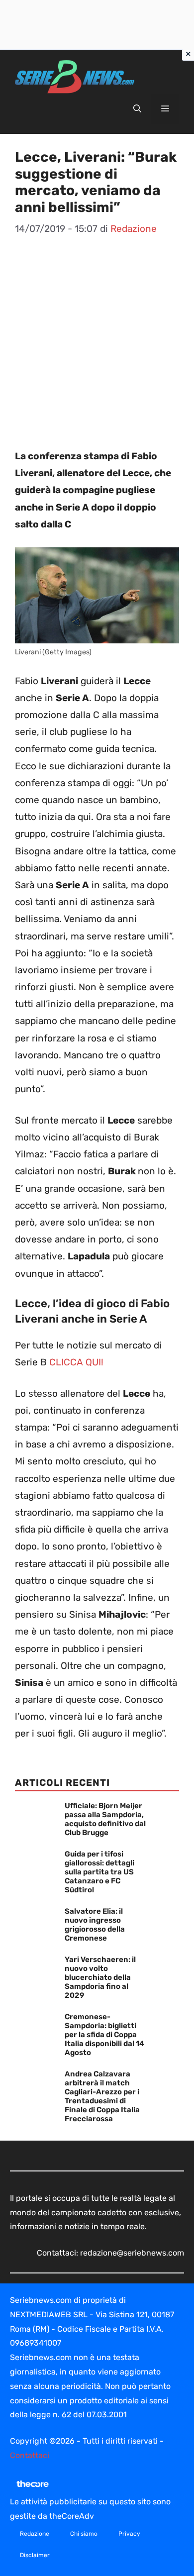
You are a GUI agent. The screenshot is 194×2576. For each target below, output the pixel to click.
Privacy (129, 2534)
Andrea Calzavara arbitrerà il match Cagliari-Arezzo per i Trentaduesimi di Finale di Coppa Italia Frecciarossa (102, 2096)
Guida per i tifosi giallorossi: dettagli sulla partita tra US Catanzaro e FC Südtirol (99, 1872)
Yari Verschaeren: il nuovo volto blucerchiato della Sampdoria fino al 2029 (100, 1977)
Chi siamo (84, 2534)
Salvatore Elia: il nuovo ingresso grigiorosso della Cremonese (95, 1925)
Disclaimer (35, 2555)
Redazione (35, 2534)
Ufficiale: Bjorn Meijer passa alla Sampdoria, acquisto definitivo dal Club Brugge (105, 1819)
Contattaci (30, 2455)
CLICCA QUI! (76, 1362)
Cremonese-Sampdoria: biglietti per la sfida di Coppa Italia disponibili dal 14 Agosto (104, 2035)
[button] (137, 109)
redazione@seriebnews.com (132, 2253)
